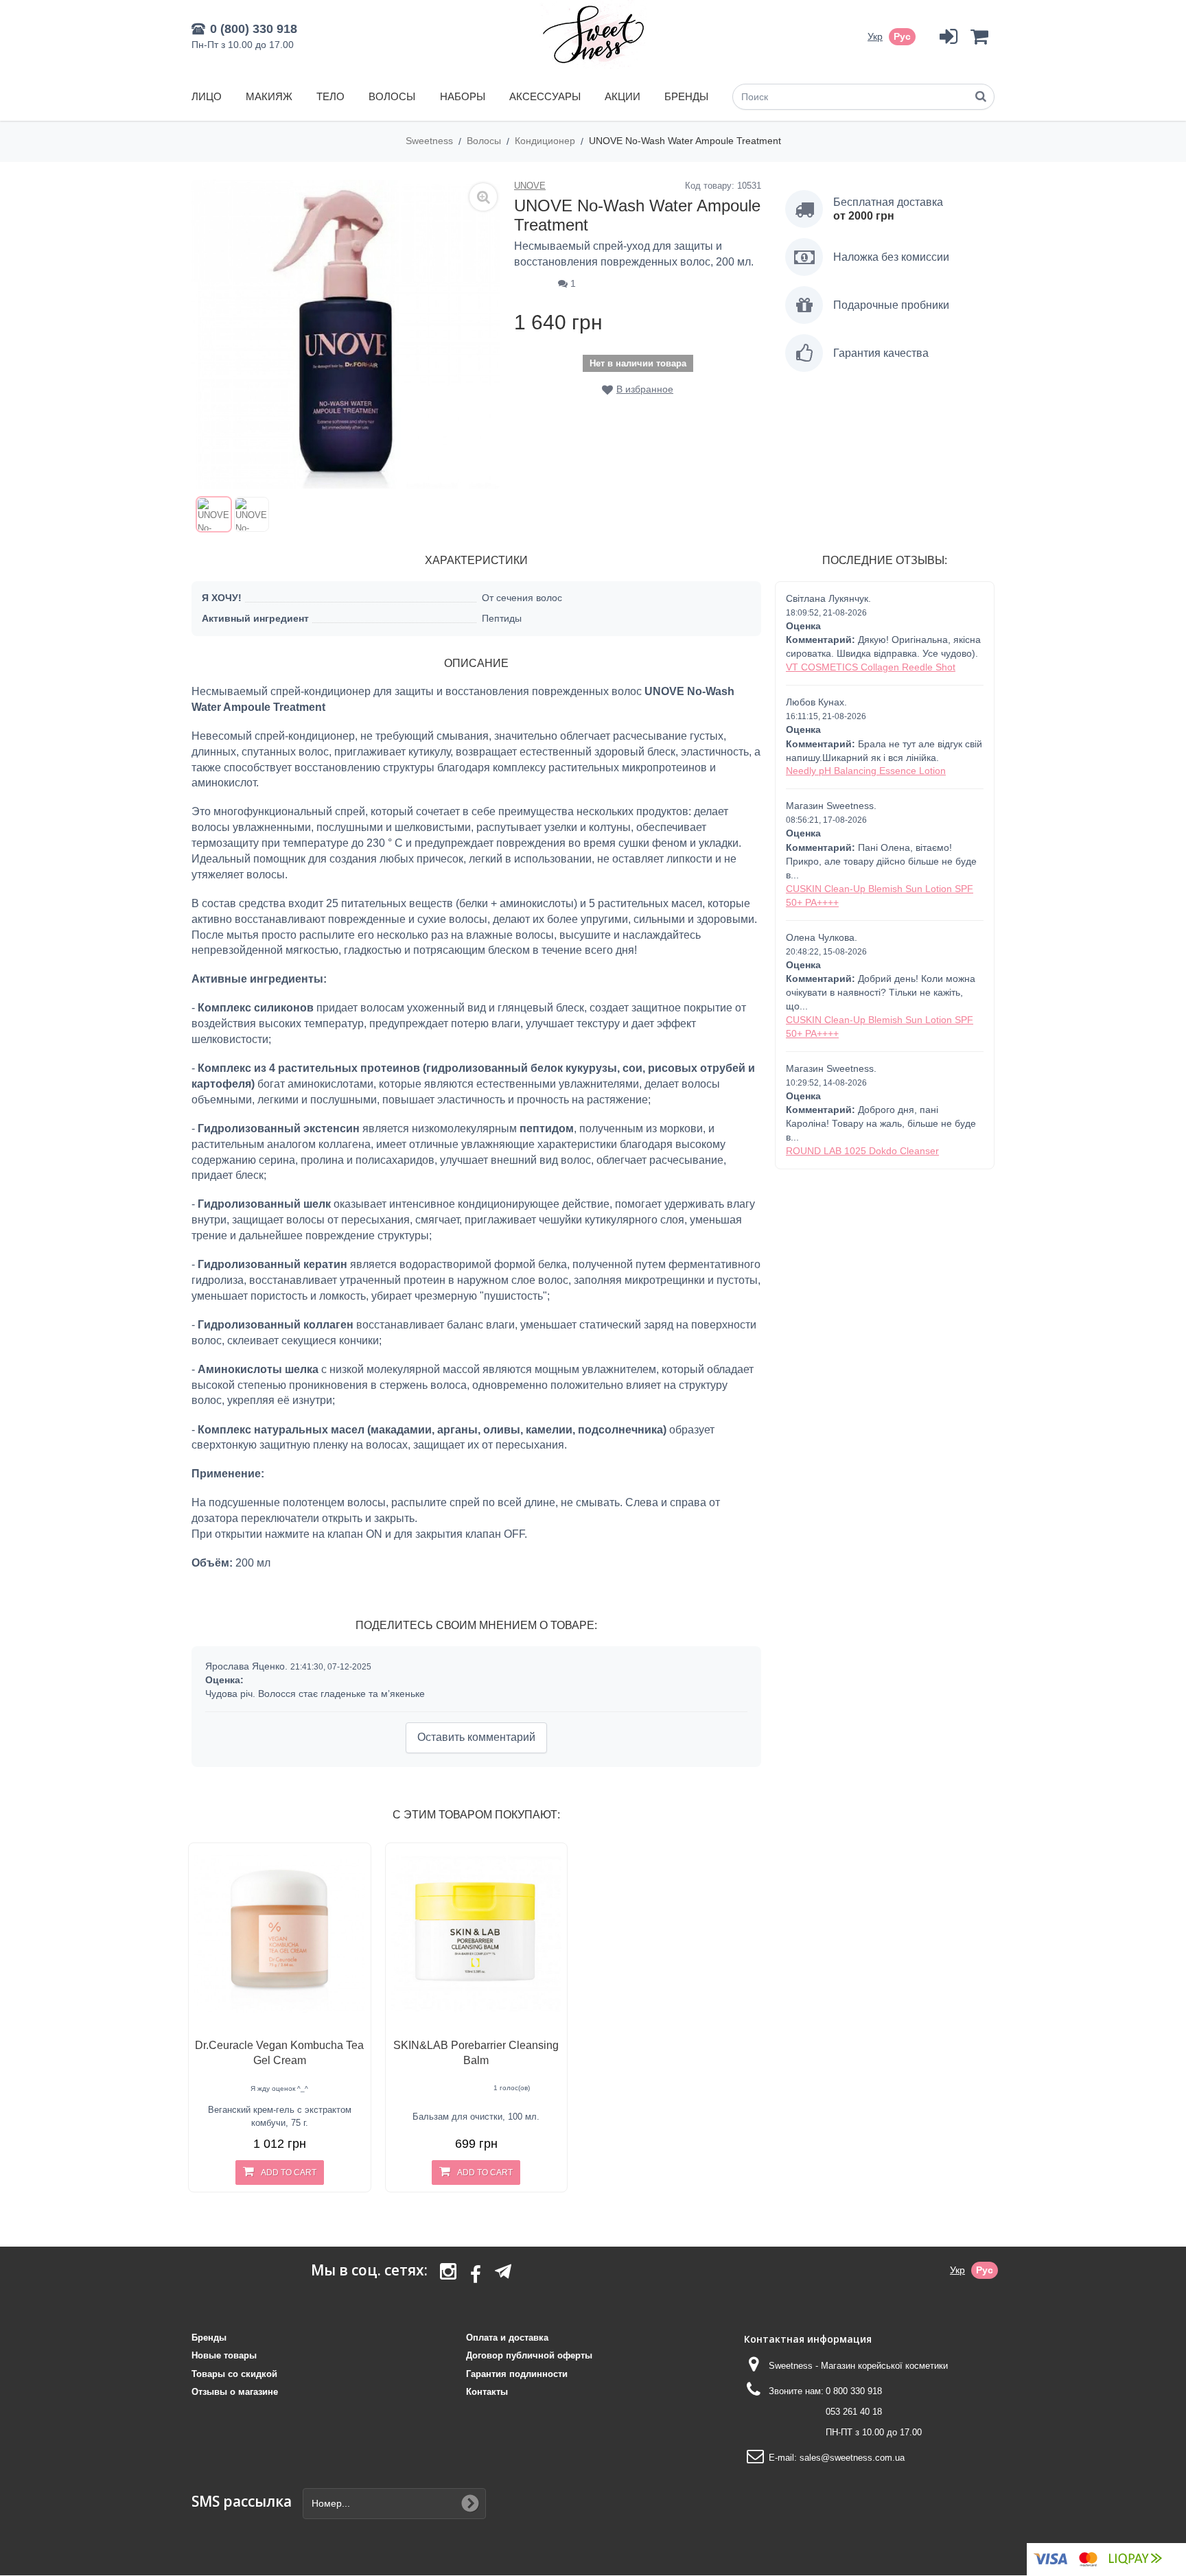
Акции (623, 96)
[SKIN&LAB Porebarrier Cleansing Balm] (477, 1934)
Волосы (392, 96)
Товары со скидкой (234, 2374)
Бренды (686, 96)
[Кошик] (979, 37)
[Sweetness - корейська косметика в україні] (593, 34)
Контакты (487, 2392)
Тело (330, 96)
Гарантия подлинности (517, 2374)
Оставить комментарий (476, 1737)
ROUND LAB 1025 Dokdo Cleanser (862, 1151)
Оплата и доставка (507, 2338)
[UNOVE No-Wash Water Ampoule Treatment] (214, 514)
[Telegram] (503, 2271)
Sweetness (431, 141)
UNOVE (530, 186)
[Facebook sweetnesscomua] (476, 2275)
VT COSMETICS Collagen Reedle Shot (871, 667)
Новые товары (224, 2355)
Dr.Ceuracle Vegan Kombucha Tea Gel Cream (279, 2053)
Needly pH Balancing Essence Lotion (866, 771)
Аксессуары (545, 96)
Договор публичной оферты (529, 2355)
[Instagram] (448, 2275)
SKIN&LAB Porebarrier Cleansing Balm (476, 2053)
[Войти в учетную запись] (948, 37)
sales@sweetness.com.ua (852, 2458)
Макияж (269, 96)
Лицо (207, 96)
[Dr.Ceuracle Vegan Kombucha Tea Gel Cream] (280, 1934)
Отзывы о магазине (235, 2392)
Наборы (463, 96)
